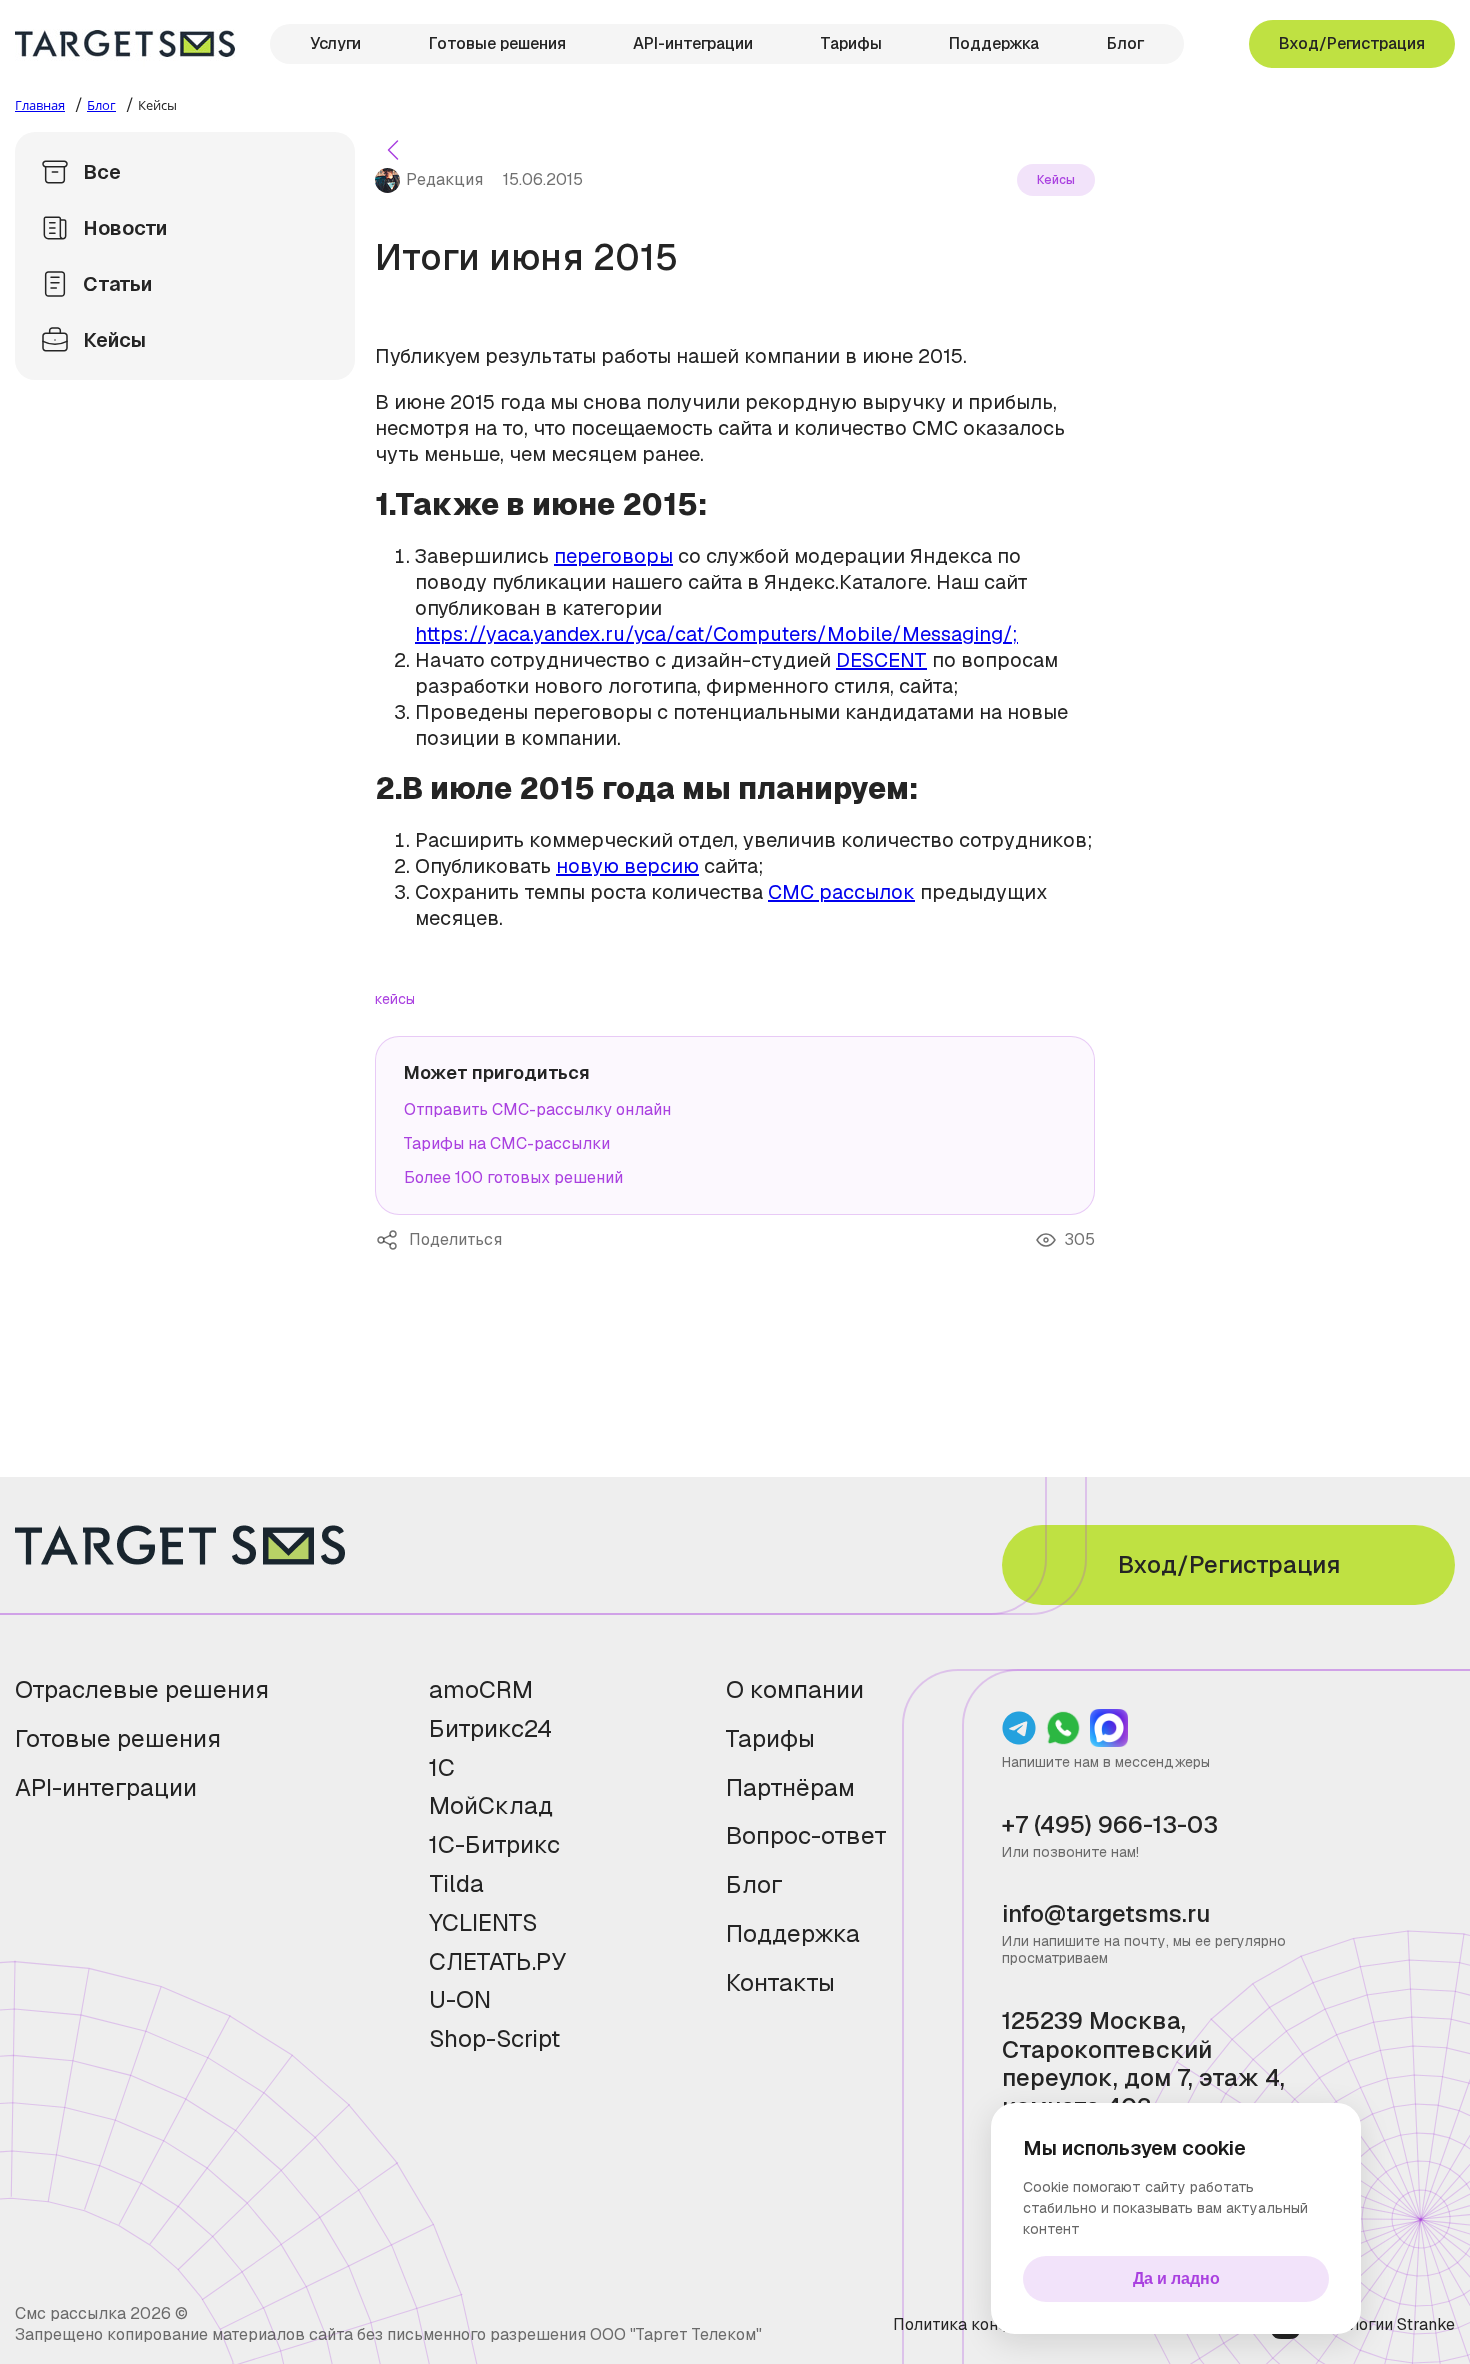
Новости (125, 228)
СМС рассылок (841, 892)
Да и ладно (1176, 2278)
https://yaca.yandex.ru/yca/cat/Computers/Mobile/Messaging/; (716, 634)
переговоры (613, 556)
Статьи (117, 284)
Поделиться (392, 1240)
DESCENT (881, 660)
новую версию (627, 866)
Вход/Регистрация (1352, 43)
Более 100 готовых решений (513, 1177)
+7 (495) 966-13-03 (1110, 1825)
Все (102, 172)
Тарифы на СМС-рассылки (507, 1143)
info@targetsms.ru (1106, 1914)
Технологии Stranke (1381, 2324)
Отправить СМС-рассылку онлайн (537, 1109)
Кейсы (114, 340)
